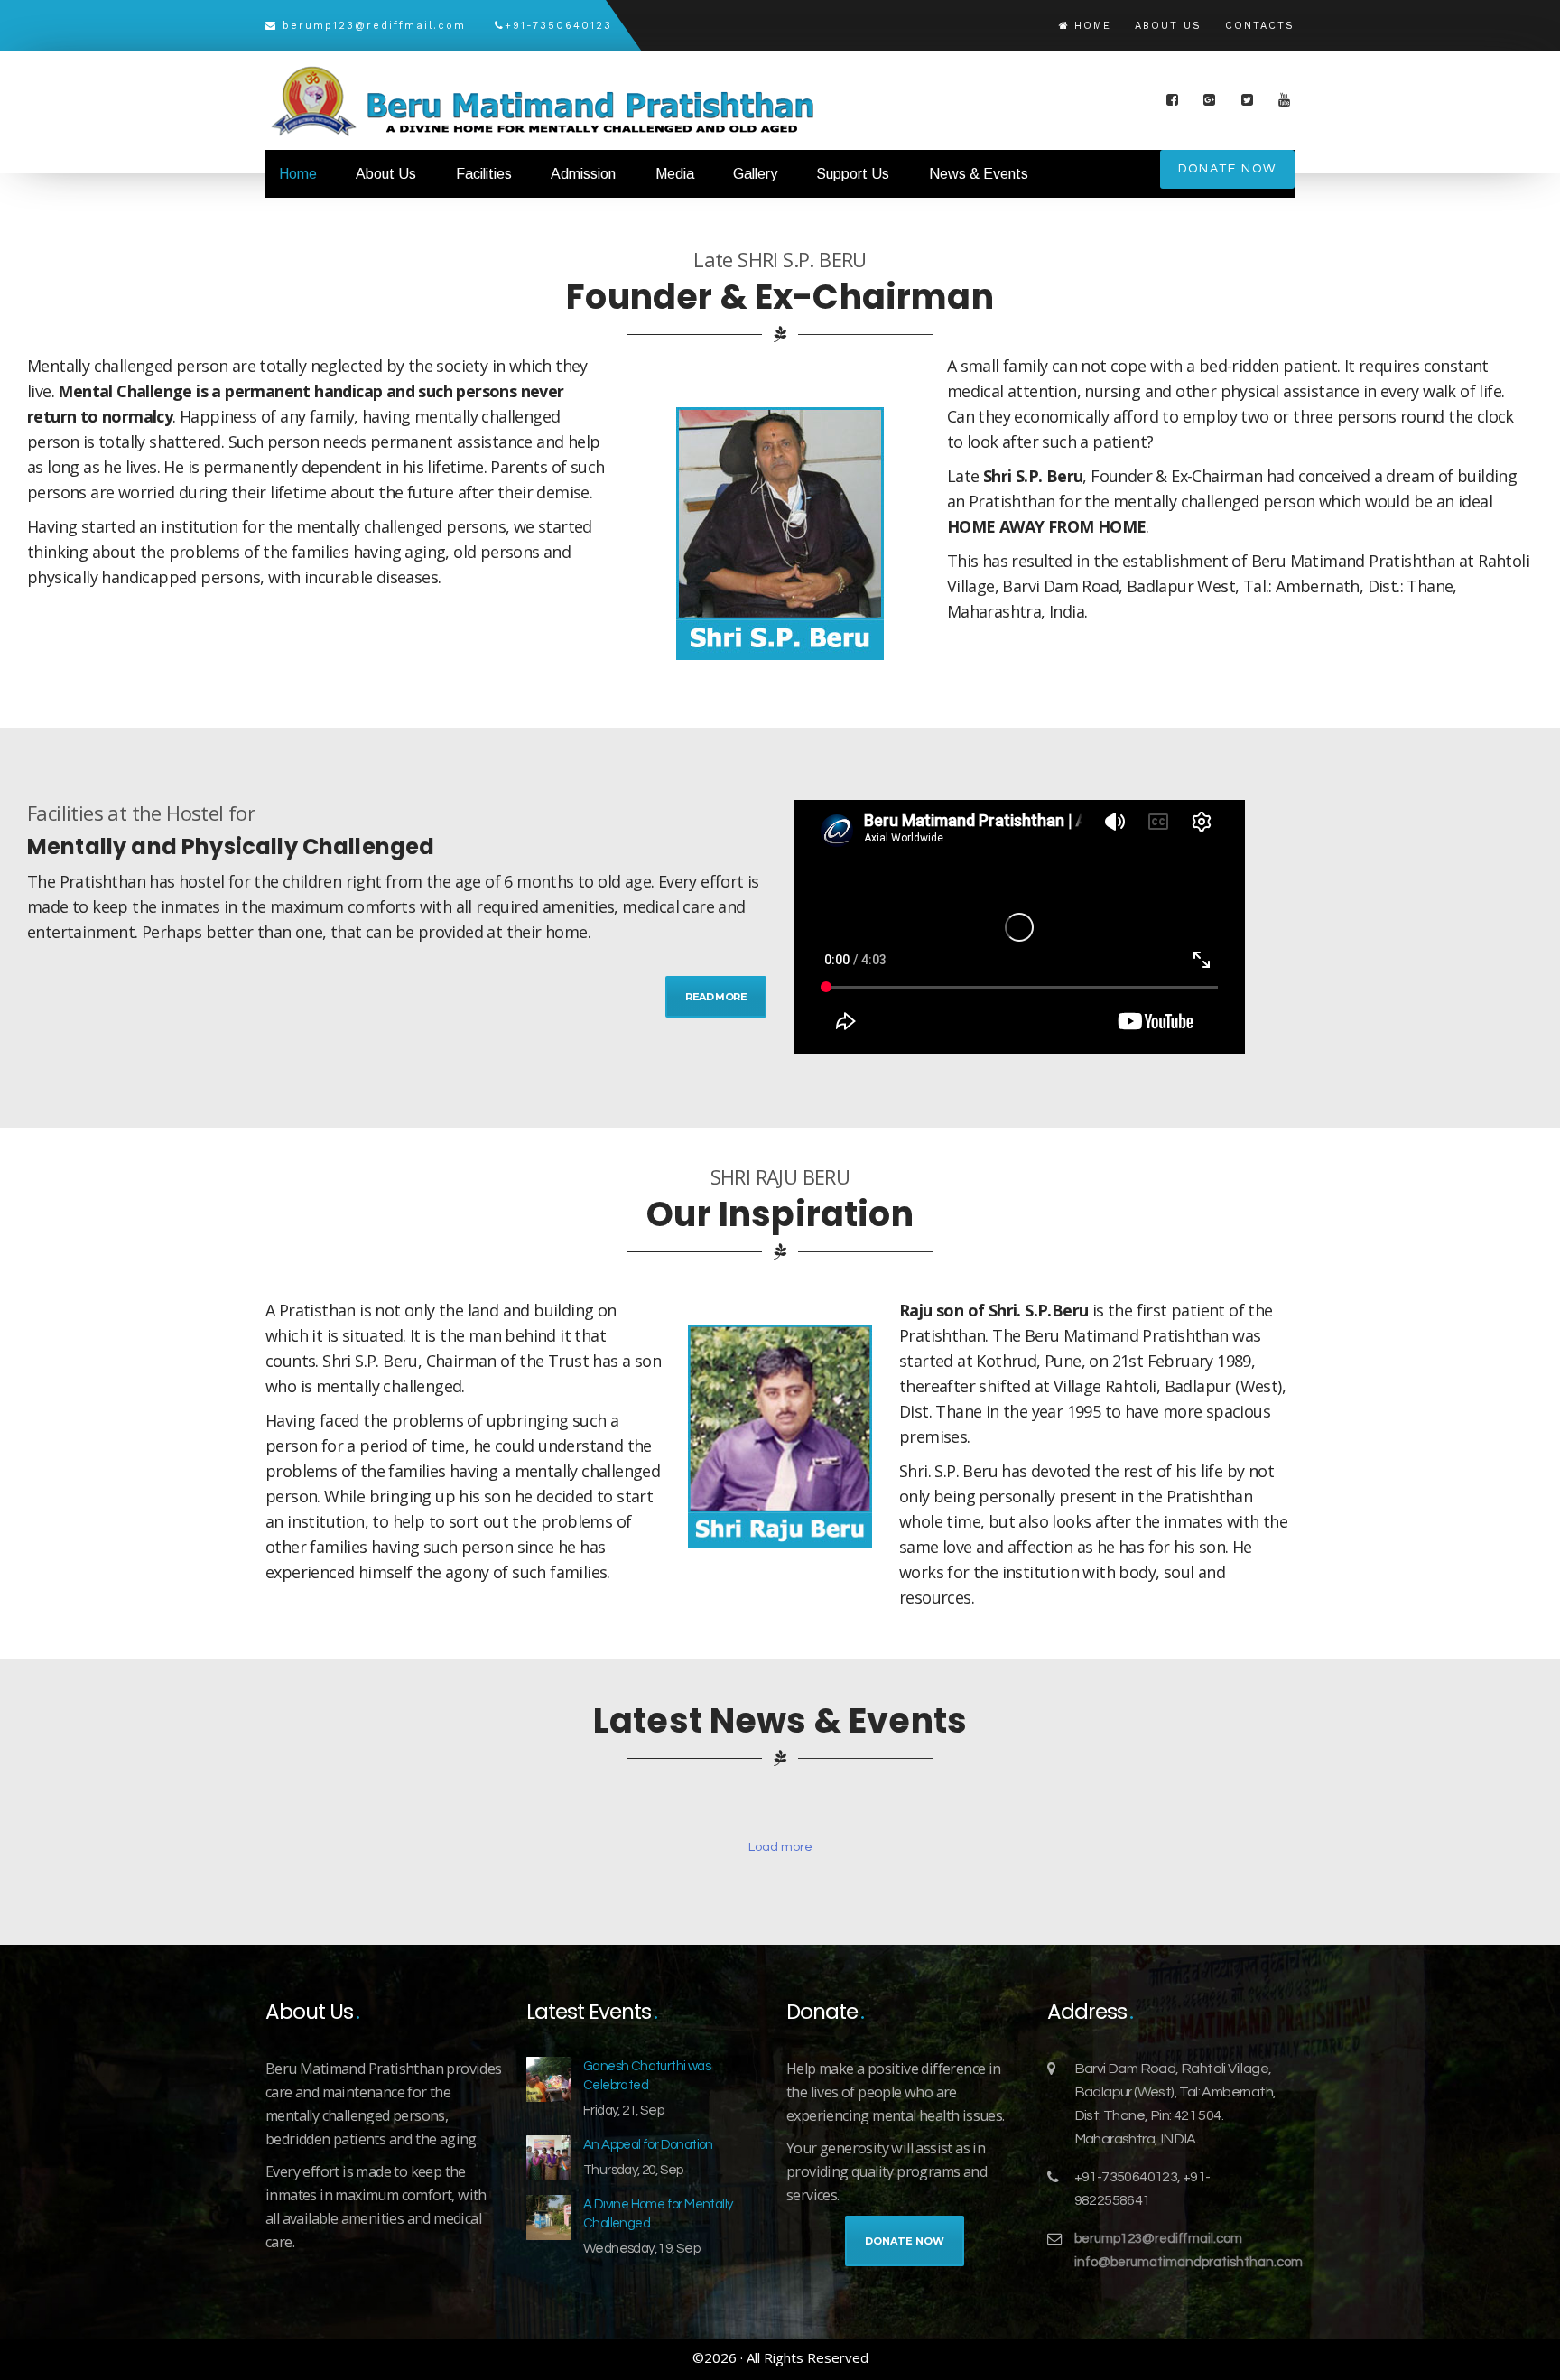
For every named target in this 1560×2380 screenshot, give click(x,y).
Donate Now (1227, 169)
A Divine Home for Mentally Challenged (658, 2214)
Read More (716, 997)
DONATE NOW (905, 2241)
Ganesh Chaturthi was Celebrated (647, 2076)
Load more (780, 1847)
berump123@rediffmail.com (1158, 2239)
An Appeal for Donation (648, 2145)
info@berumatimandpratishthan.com (1189, 2262)
